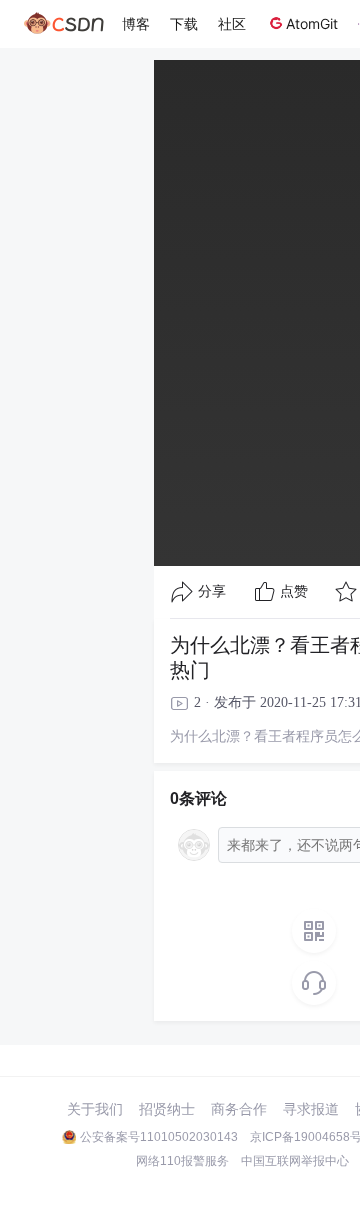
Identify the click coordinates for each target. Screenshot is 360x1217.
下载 (184, 23)
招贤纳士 (167, 1109)
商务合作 (239, 1109)
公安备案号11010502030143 (159, 1137)
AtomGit (312, 23)
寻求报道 (311, 1109)
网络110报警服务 (182, 1161)
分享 (212, 591)
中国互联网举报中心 (295, 1161)
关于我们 (95, 1109)
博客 (136, 23)
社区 (232, 23)
